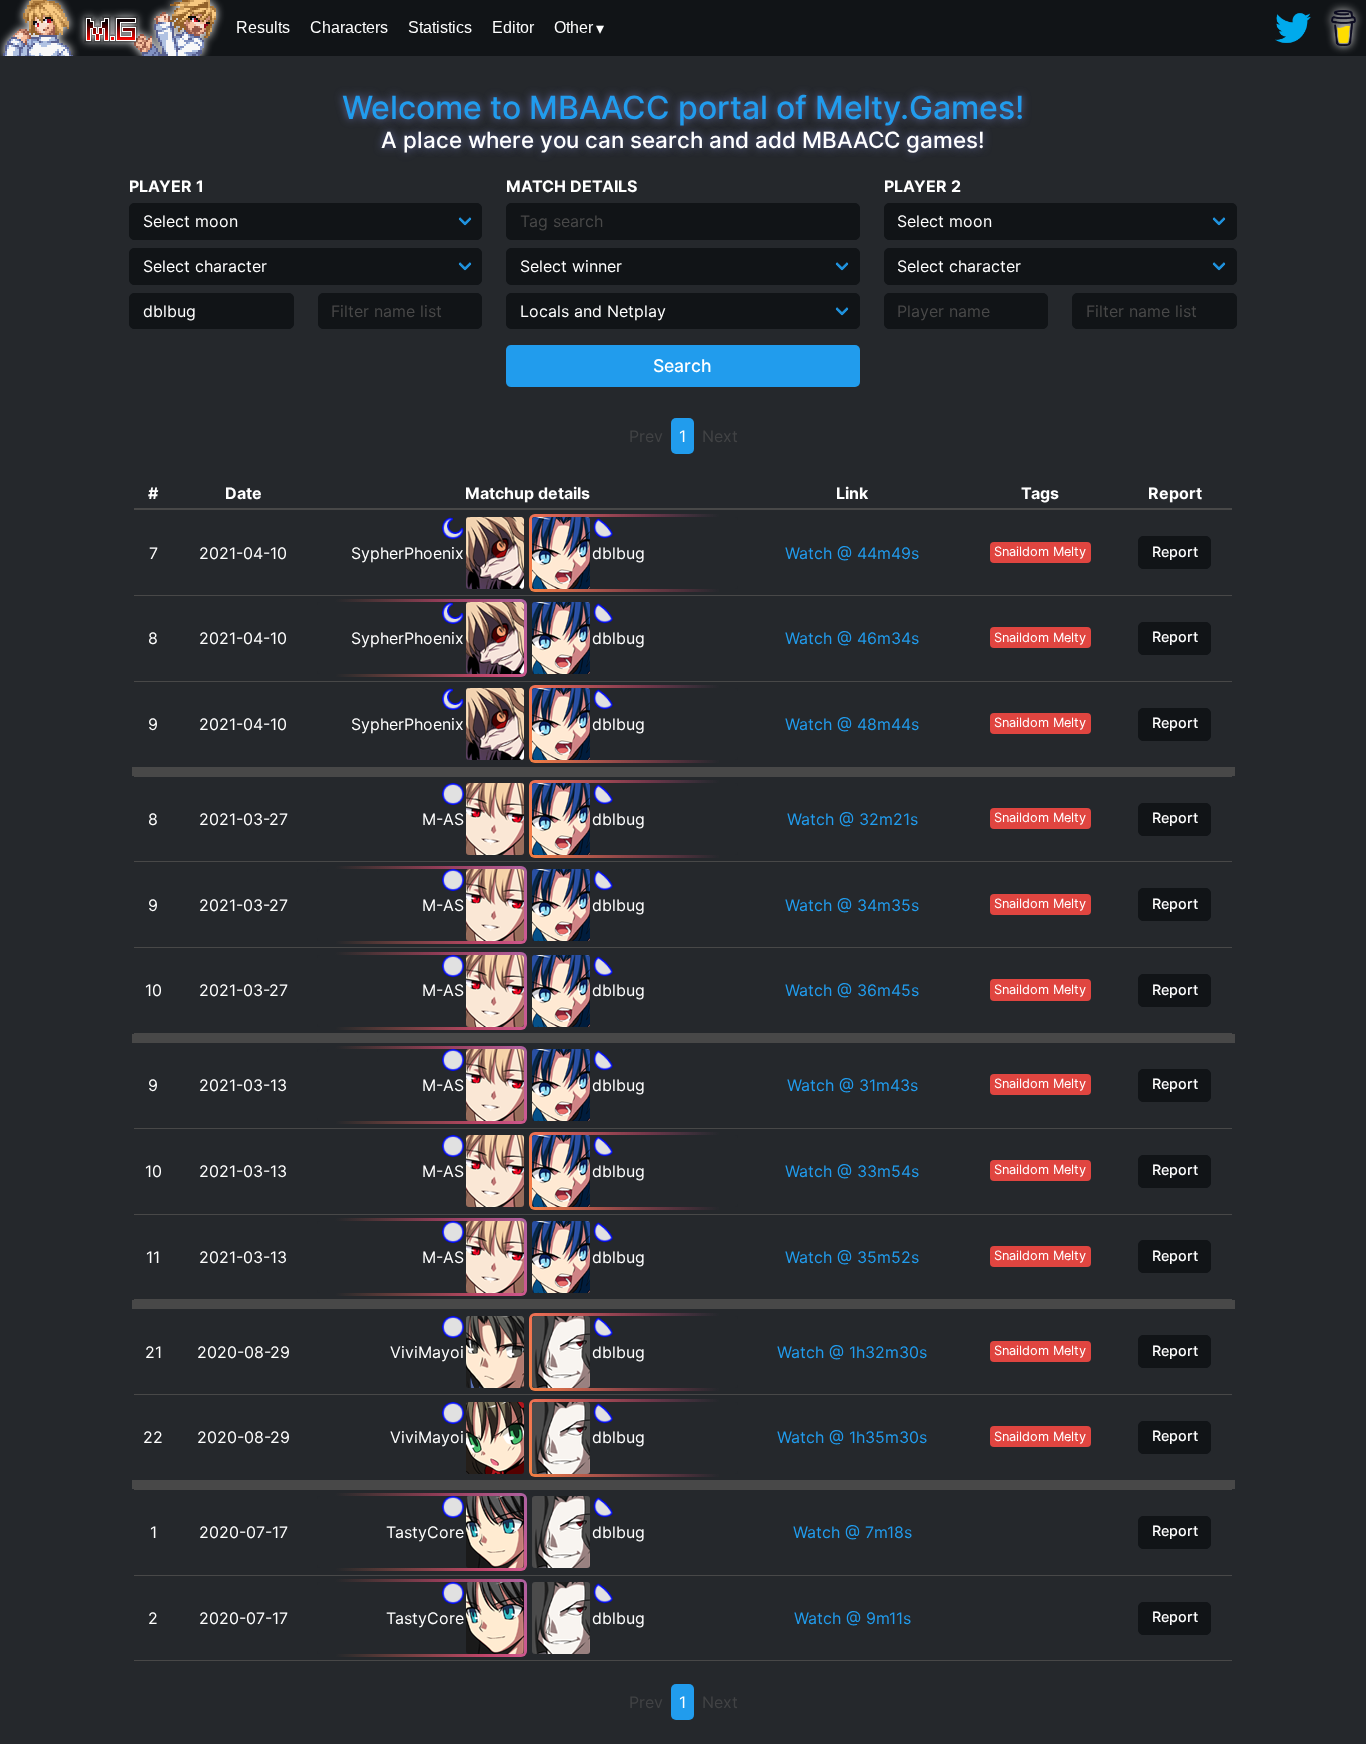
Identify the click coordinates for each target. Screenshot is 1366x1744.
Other (573, 27)
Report (1175, 551)
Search (682, 365)
